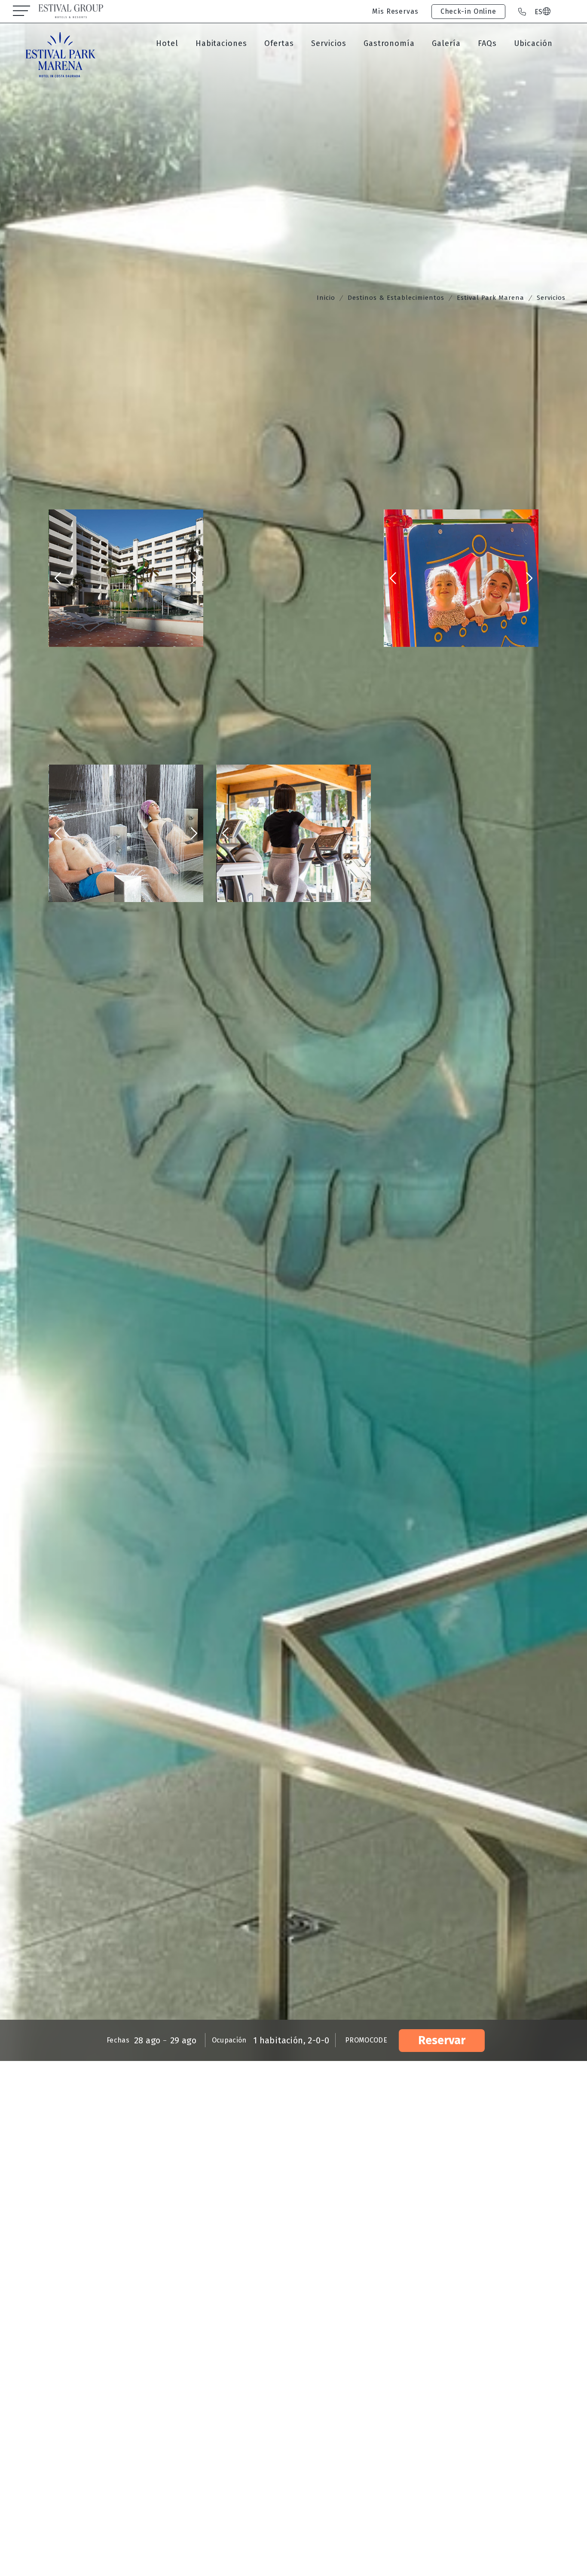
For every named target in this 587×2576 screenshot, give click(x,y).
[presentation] (58, 578)
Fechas (118, 2040)
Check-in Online (468, 11)
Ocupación (229, 2040)
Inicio (326, 298)
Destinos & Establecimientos (396, 298)
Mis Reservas (395, 11)
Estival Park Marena (491, 298)
